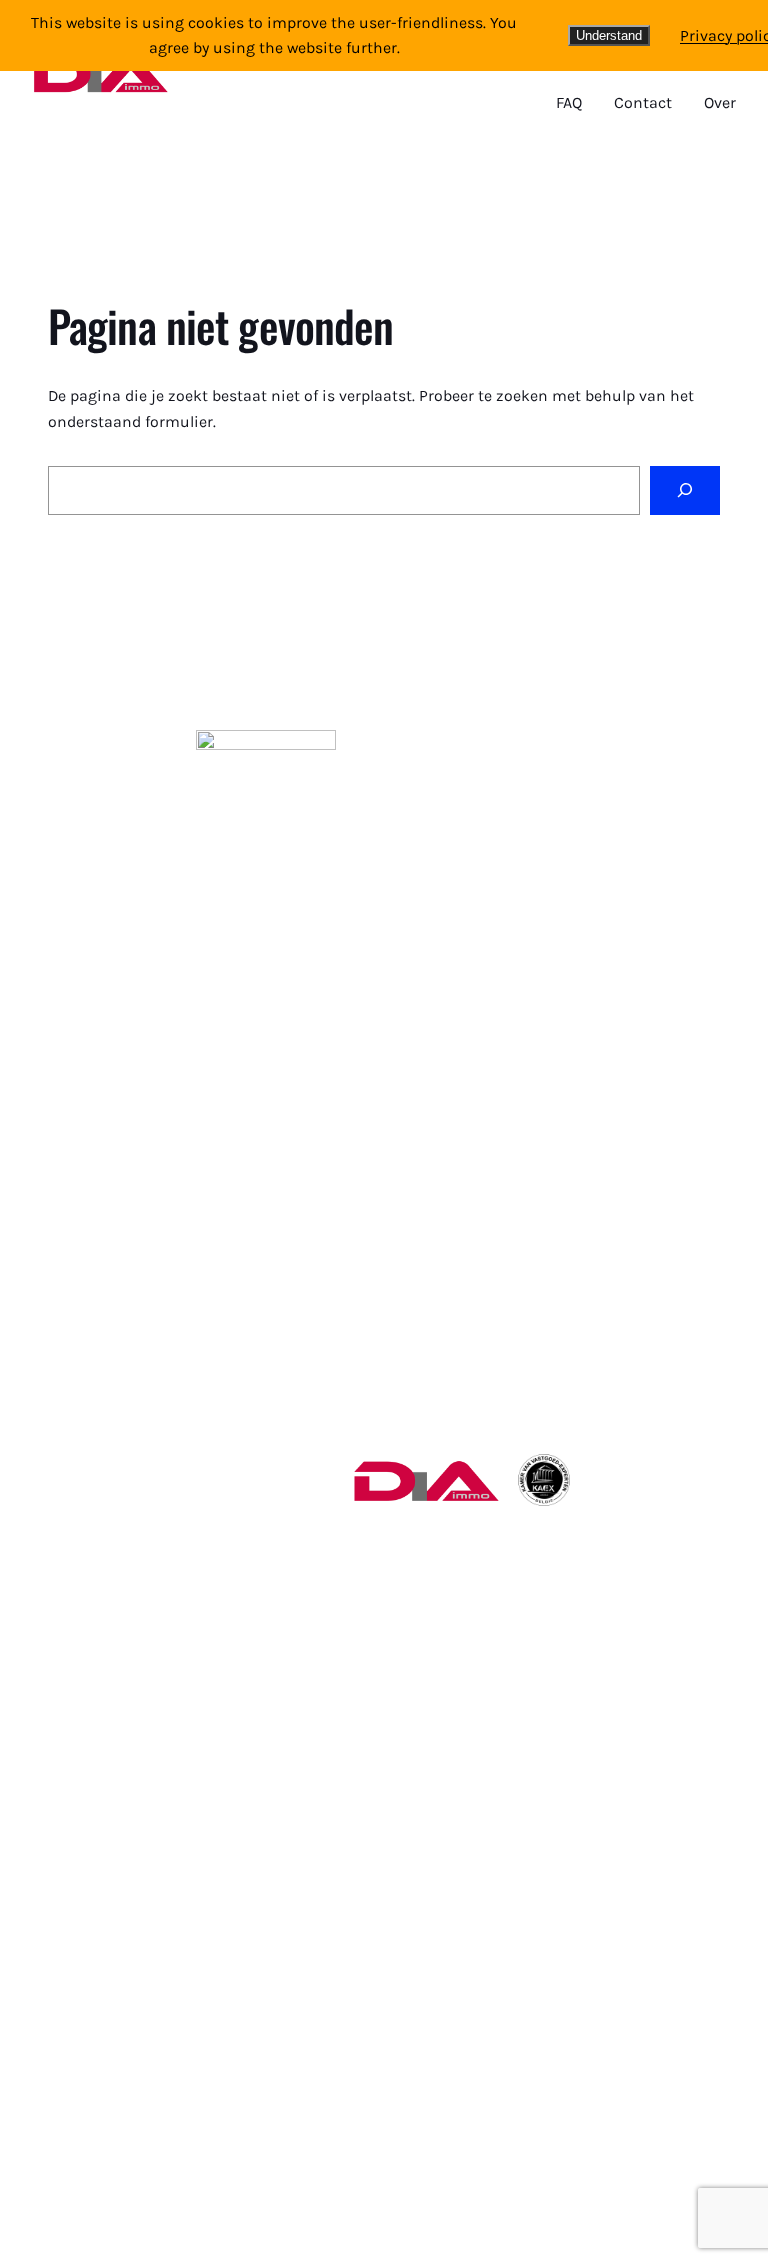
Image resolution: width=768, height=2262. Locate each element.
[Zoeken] (685, 490)
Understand (609, 35)
